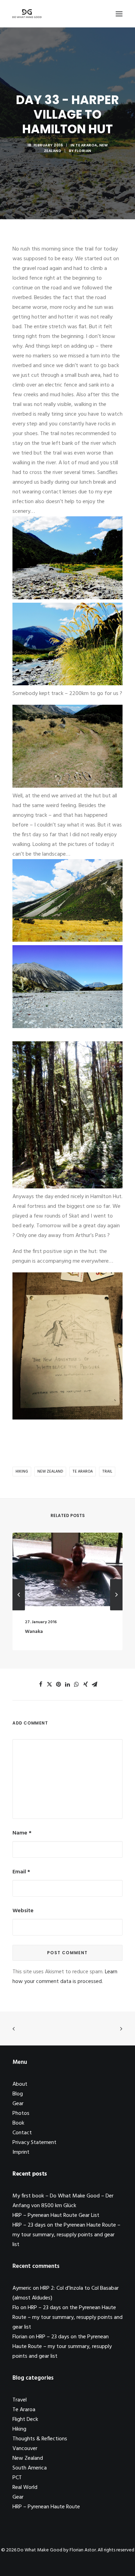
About (20, 2084)
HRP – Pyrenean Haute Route (46, 2507)
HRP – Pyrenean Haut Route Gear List (56, 2215)
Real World (25, 2488)
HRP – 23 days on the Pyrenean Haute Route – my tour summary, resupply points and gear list (66, 2235)
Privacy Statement (34, 2143)
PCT (17, 2478)
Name (22, 1833)
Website (23, 1911)
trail (107, 1472)
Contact (22, 2133)
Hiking (22, 1472)
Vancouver (25, 2449)
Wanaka (26, 1632)
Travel (20, 2400)
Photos (21, 2113)
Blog (18, 2094)
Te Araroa (86, 145)
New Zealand (50, 1472)
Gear (18, 2104)
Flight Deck (25, 2420)
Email (21, 1872)
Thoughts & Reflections (40, 2439)
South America (30, 2468)
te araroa (83, 1472)
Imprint (21, 2152)
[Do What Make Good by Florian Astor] (27, 14)
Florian (83, 151)
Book (18, 2123)
